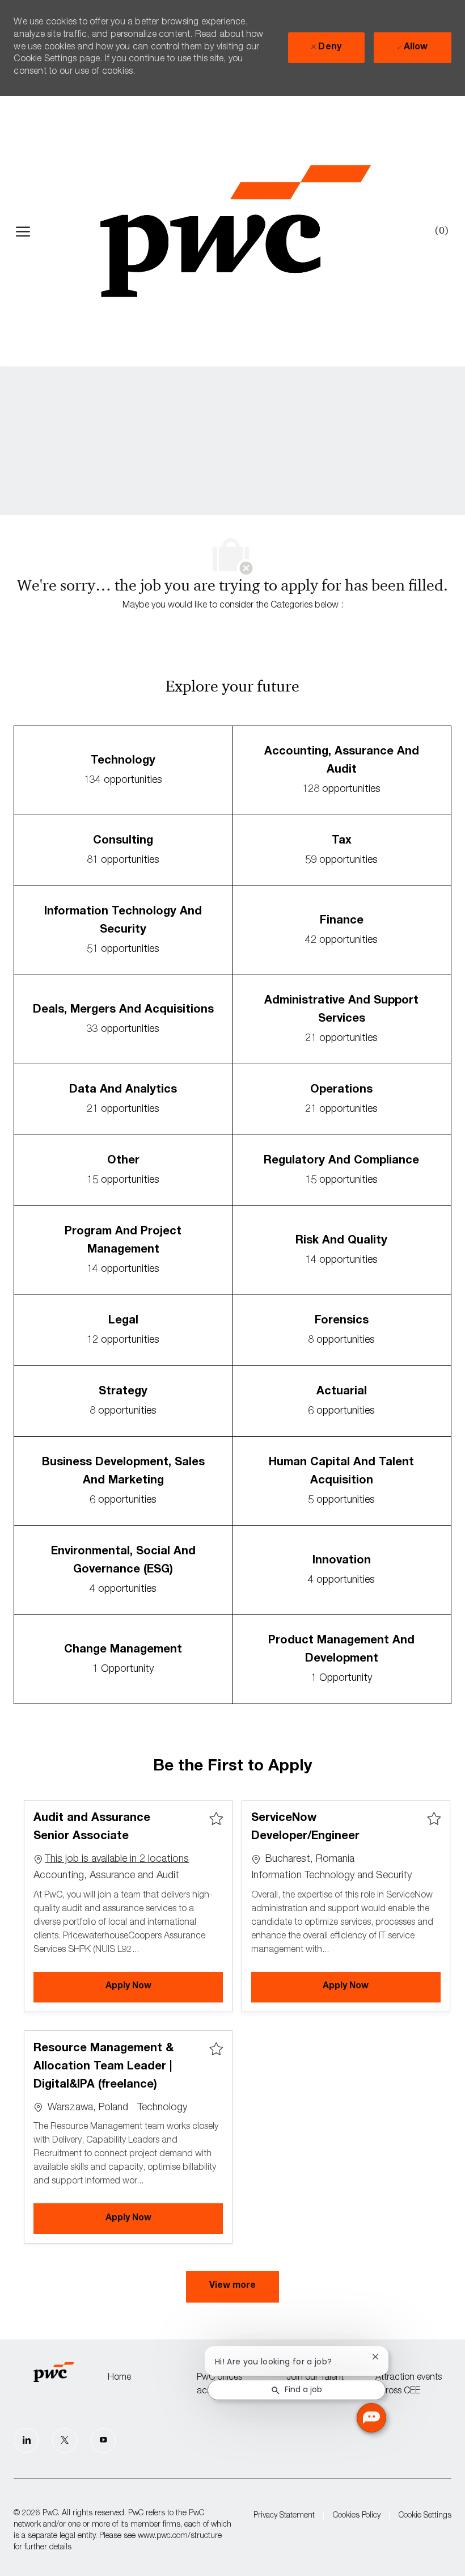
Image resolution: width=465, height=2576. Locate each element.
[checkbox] (216, 1819)
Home (119, 2378)
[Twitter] (65, 2440)
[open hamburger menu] (23, 231)
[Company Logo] (235, 231)
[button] (232, 2287)
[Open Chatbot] (371, 2418)
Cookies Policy (357, 2516)
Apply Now (164, 1986)
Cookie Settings (425, 2516)
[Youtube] (103, 2440)
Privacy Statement (284, 2516)
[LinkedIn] (26, 2440)
